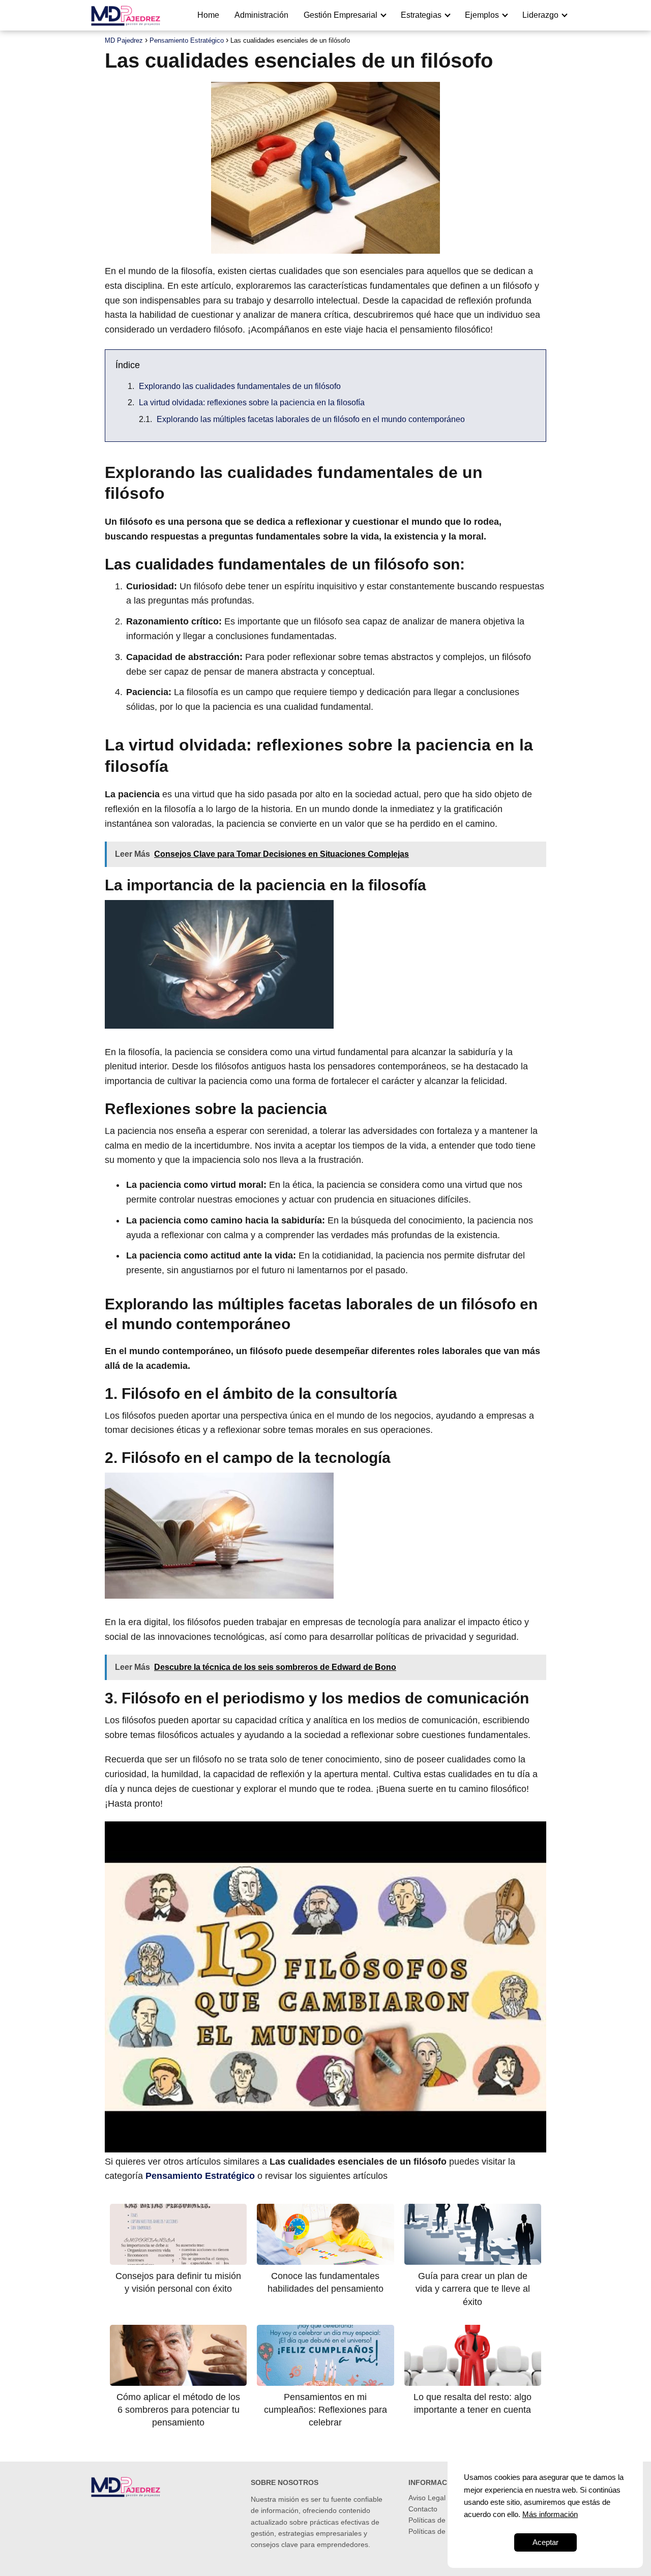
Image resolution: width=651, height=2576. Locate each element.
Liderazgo (540, 15)
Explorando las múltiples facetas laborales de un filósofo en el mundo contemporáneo (311, 419)
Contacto (423, 2509)
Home (208, 15)
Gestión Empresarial (341, 15)
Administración (261, 15)
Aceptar (545, 2542)
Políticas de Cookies (441, 2520)
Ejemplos (482, 15)
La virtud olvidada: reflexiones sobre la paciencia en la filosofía (252, 402)
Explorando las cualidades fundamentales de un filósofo (240, 386)
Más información (550, 2514)
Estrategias (421, 15)
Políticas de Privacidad (445, 2531)
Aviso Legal (427, 2498)
